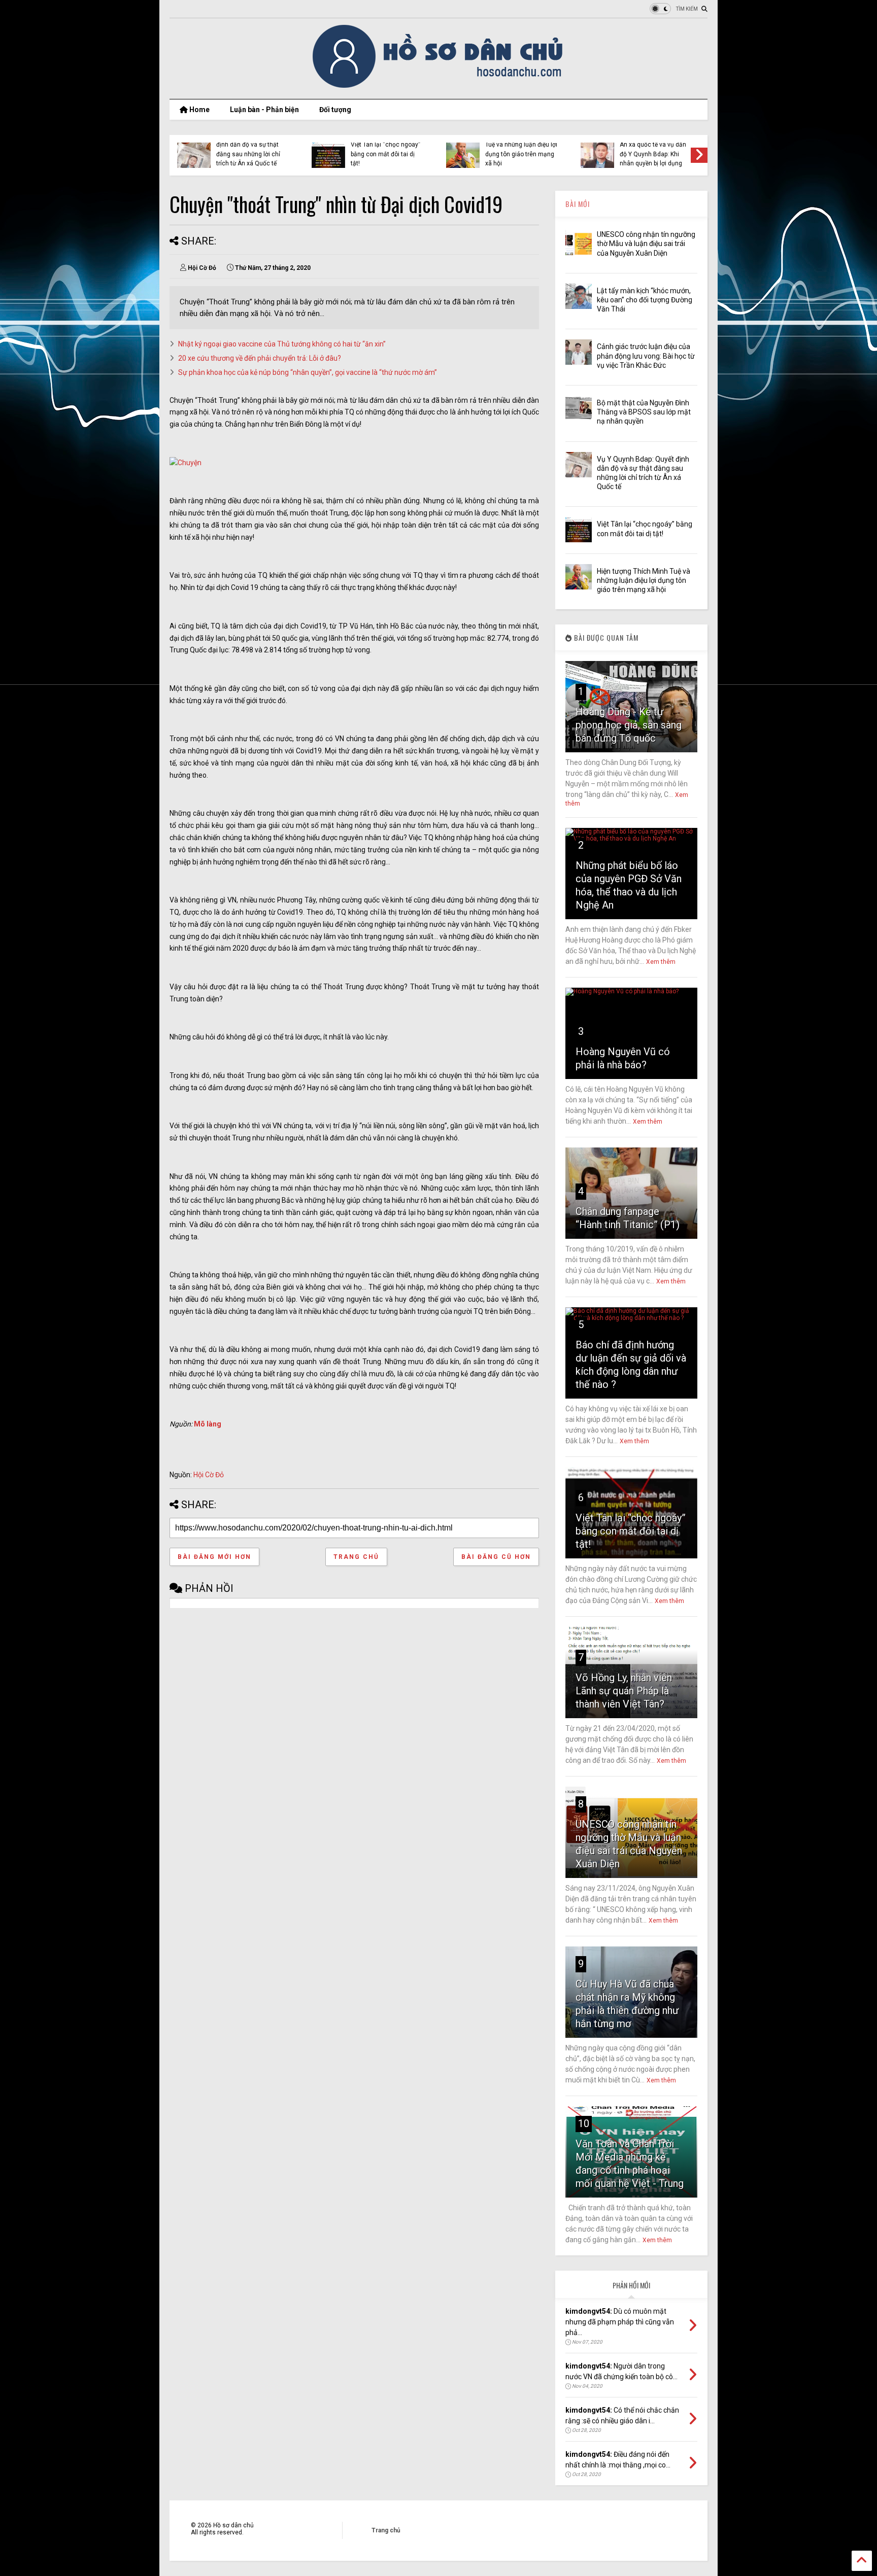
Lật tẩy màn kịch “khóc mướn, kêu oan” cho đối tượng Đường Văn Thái (645, 300)
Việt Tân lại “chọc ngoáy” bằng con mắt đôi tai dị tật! (385, 154)
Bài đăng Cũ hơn (496, 1557)
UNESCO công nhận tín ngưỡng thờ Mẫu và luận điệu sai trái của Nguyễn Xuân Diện (646, 243)
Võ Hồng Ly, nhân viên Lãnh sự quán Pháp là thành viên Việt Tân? (624, 1691)
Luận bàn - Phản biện (264, 110)
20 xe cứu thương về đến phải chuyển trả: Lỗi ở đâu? (260, 358)
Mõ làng (208, 1424)
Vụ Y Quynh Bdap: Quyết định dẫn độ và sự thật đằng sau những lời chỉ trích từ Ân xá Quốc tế (250, 149)
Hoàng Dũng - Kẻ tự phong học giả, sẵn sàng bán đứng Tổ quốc (629, 725)
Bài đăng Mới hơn (214, 1557)
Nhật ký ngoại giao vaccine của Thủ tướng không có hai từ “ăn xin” (282, 344)
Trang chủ (356, 1557)
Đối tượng (335, 110)
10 (584, 2124)
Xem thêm (661, 962)
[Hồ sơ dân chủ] (439, 86)
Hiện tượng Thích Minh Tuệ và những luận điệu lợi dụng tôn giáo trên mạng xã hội (521, 149)
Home (199, 110)
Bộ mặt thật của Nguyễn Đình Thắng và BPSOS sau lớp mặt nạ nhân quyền (644, 412)
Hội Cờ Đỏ (209, 1475)
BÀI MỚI (578, 204)
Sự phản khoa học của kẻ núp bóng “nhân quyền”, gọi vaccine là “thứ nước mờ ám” (308, 372)
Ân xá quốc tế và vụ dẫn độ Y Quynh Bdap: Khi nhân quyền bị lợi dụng (653, 154)
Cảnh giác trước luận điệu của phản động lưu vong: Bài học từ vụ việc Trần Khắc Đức (646, 356)
